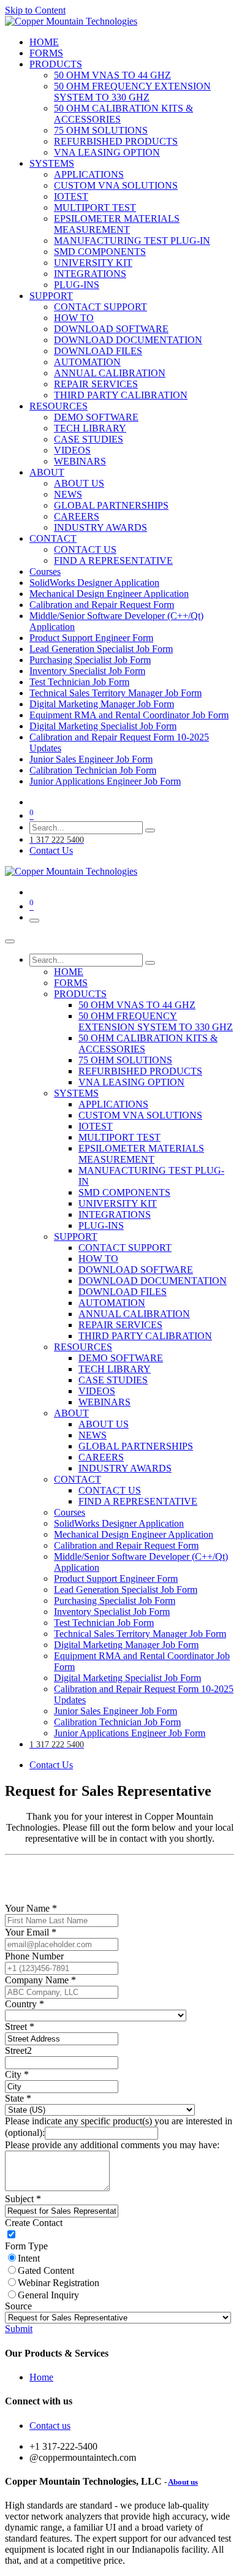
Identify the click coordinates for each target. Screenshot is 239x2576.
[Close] (10, 941)
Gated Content (46, 2270)
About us (183, 2482)
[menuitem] (44, 42)
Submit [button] (19, 2329)
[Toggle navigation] (34, 921)
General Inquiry (48, 2295)
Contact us (50, 2426)
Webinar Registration (59, 2283)
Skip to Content (35, 10)
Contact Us (51, 850)
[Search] (150, 830)
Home (41, 2377)
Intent (29, 2258)
